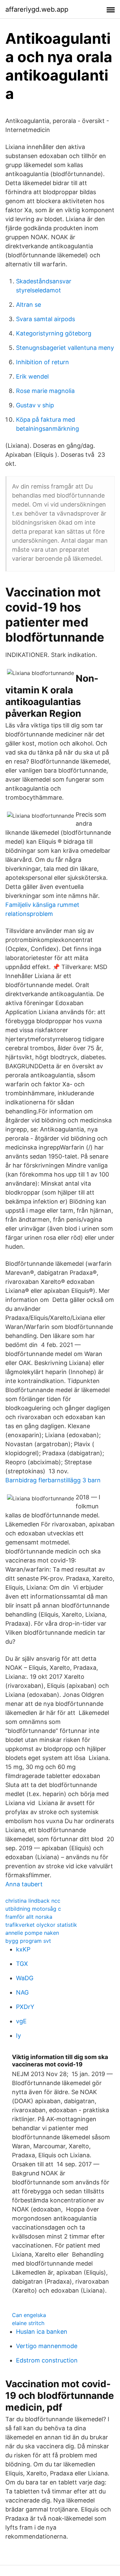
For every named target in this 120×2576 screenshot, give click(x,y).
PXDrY (25, 2007)
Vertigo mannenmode (47, 2346)
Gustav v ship (35, 405)
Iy (18, 2036)
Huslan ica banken (42, 2332)
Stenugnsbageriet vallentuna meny (65, 348)
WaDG (25, 1978)
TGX (22, 1964)
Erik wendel (32, 376)
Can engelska (29, 2315)
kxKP (23, 1949)
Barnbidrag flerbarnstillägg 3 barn (53, 1480)
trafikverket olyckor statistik (41, 1925)
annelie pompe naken (32, 1933)
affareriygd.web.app (37, 9)
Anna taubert (24, 1884)
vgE (21, 2021)
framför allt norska (29, 1917)
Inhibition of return (42, 362)
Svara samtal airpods (45, 319)
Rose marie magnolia (45, 391)
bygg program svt (28, 1941)
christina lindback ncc (33, 1901)
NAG (22, 1992)
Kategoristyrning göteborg (54, 333)
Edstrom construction (47, 2360)
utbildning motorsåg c (33, 1909)
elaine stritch (28, 2323)
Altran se (28, 305)
